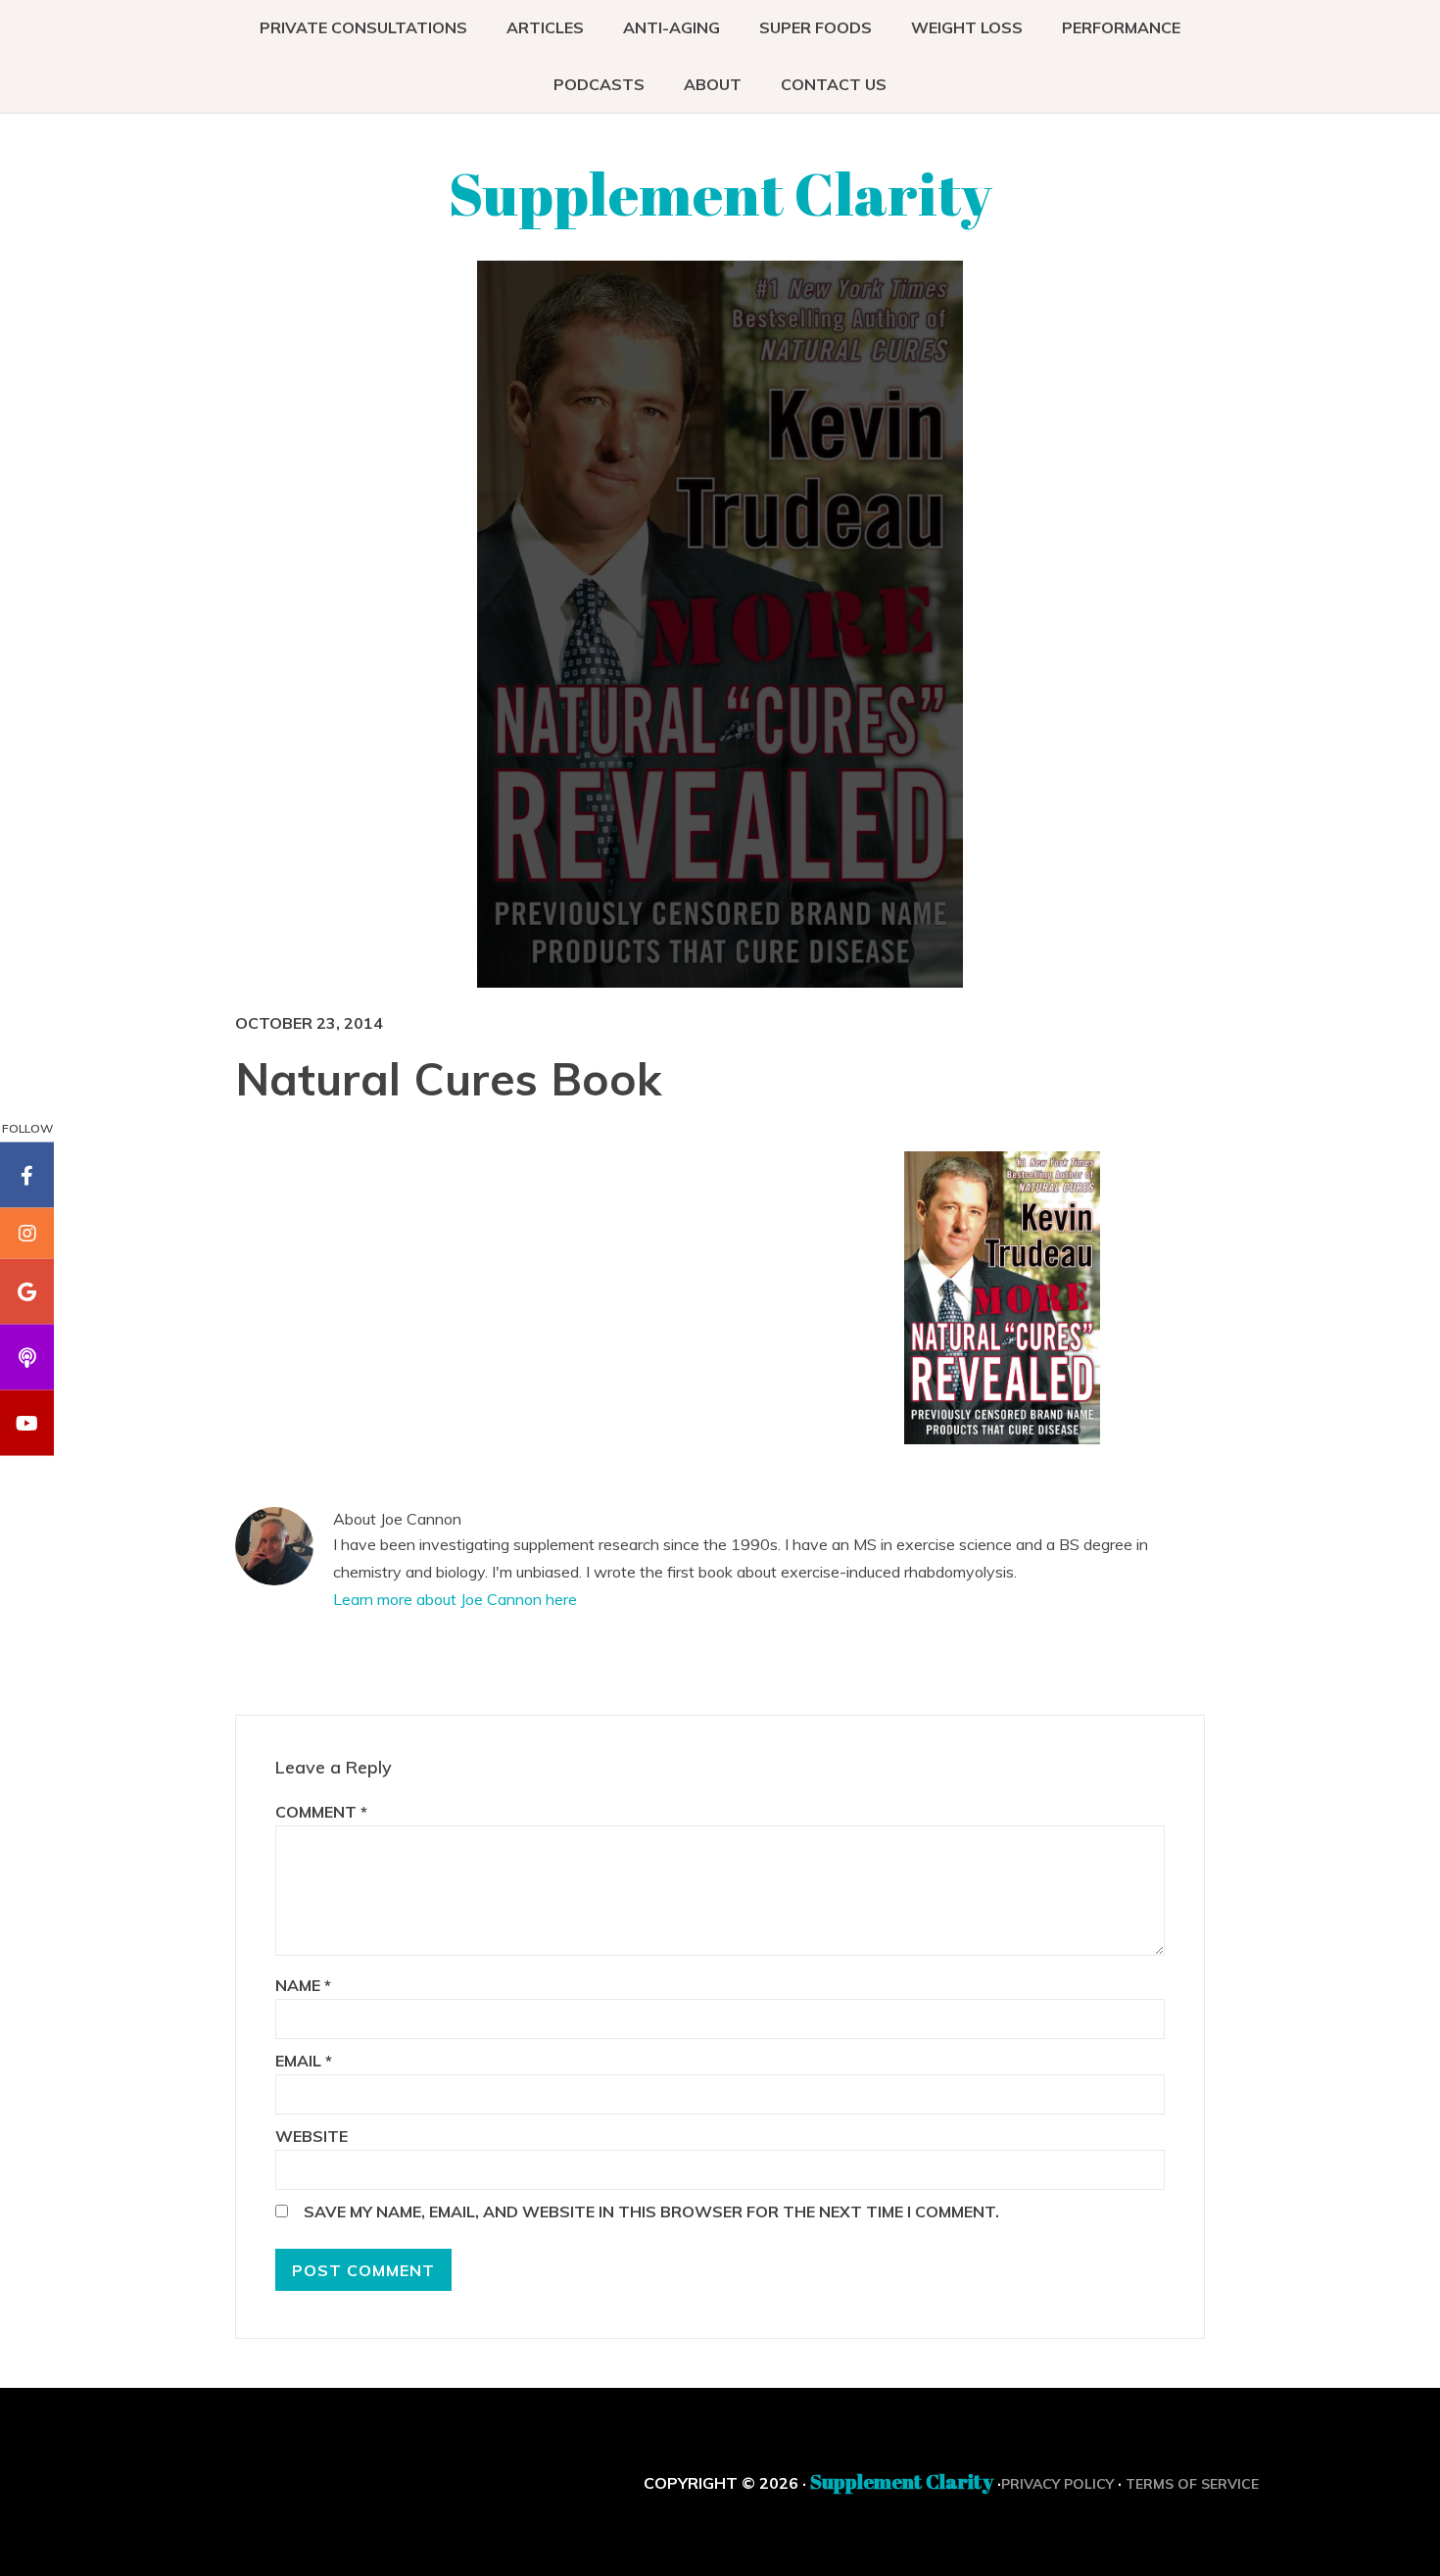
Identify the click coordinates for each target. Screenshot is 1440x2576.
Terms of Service (1192, 2484)
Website (312, 2136)
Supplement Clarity (720, 193)
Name (303, 1985)
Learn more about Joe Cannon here (455, 1599)
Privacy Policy (1057, 2484)
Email (304, 2061)
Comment (321, 1812)
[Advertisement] (735, 1293)
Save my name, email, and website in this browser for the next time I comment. (651, 2211)
